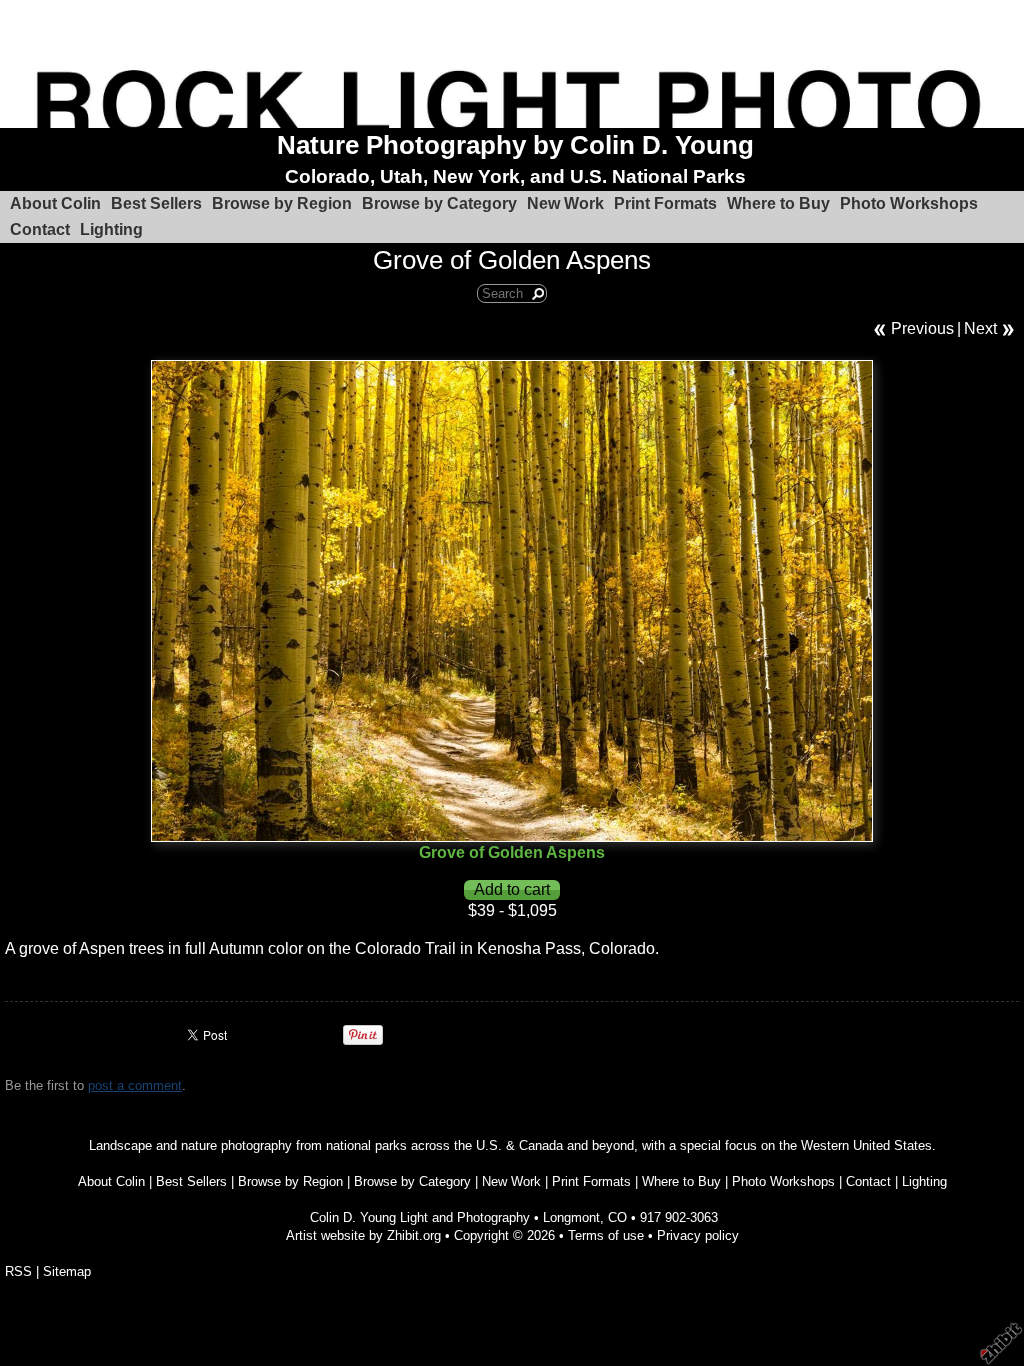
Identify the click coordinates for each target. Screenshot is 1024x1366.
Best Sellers (156, 203)
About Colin (55, 203)
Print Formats (665, 203)
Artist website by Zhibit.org (363, 1235)
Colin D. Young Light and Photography (420, 1217)
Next (980, 328)
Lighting (111, 229)
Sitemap (67, 1271)
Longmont (571, 1217)
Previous (922, 328)
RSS (18, 1271)
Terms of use (606, 1235)
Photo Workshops (909, 203)
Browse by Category (439, 203)
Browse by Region (282, 203)
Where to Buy (778, 203)
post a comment (135, 1085)
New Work (565, 203)
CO (617, 1217)
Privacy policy (698, 1235)
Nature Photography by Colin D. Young (515, 145)
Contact (40, 229)
